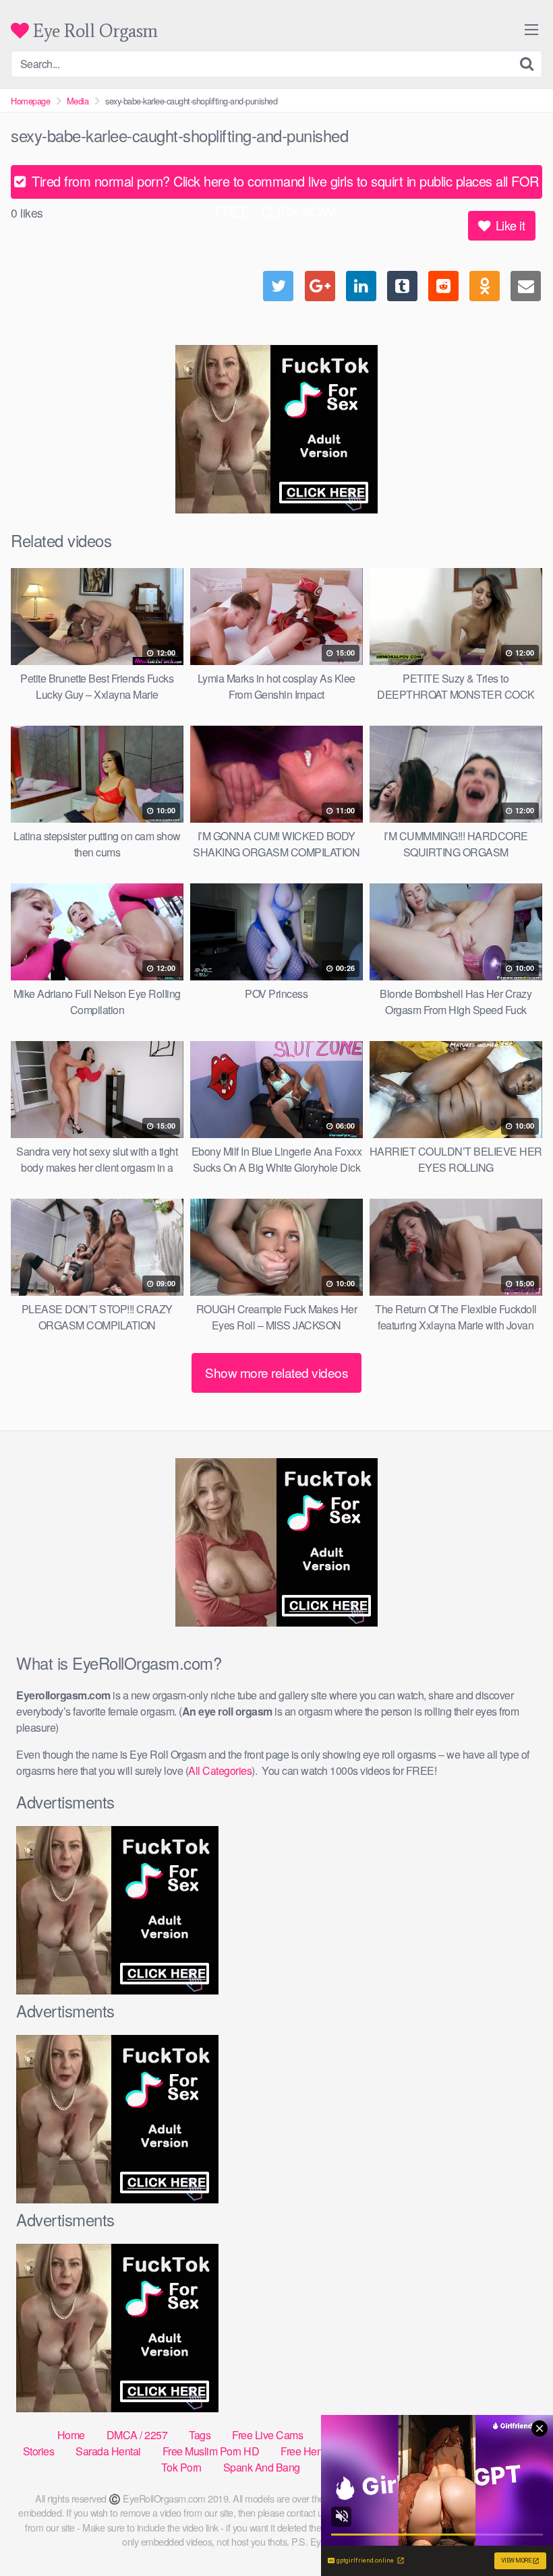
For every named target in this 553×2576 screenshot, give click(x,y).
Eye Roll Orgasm (93, 31)
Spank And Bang (262, 2467)
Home (71, 2435)
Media (78, 101)
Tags (200, 2435)
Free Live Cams (267, 2435)
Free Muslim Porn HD (211, 2451)
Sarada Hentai (108, 2451)
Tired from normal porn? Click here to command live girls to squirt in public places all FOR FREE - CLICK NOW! (284, 185)
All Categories (220, 1770)
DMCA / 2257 (137, 2435)
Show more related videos (276, 1372)
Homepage (30, 101)
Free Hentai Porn (319, 2451)
